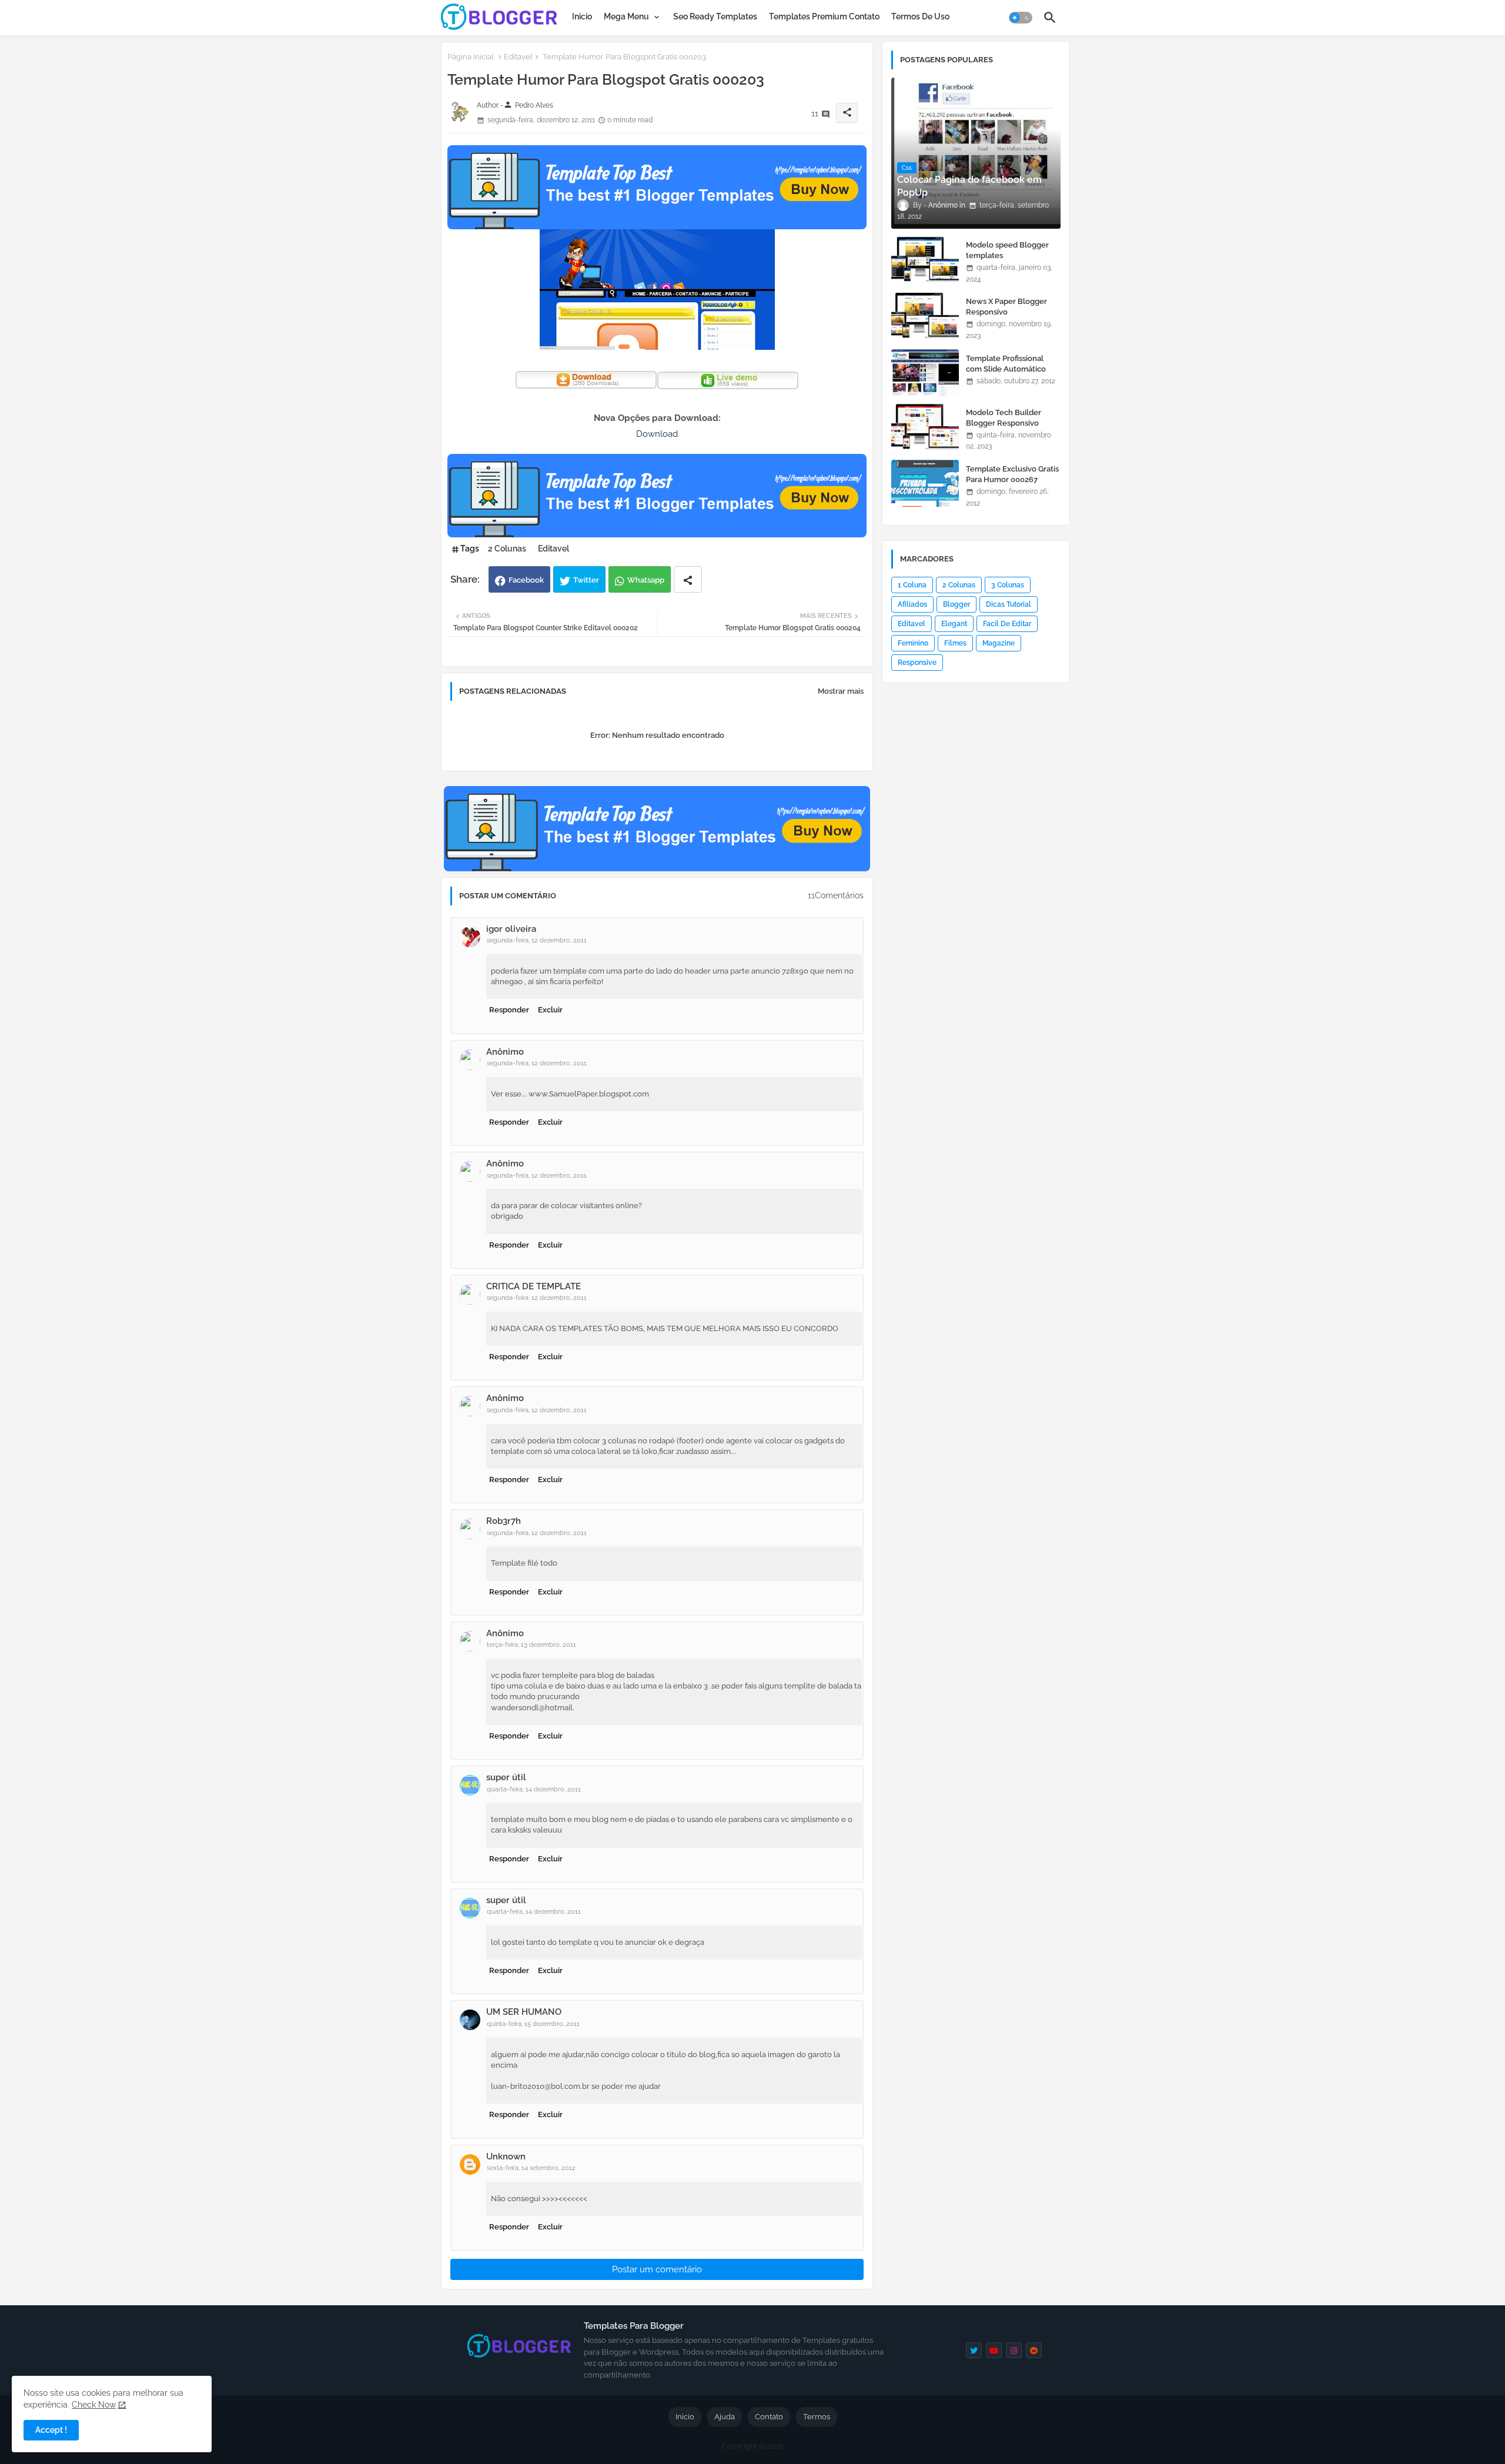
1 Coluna (912, 585)
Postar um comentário (657, 2269)
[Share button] (688, 579)
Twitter (586, 580)
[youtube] (994, 2350)
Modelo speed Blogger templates (1007, 250)
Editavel (518, 57)
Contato (769, 2417)
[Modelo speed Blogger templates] (925, 259)
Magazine (999, 643)
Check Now (94, 2405)
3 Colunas (1008, 585)
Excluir (550, 1010)
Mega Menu (626, 16)
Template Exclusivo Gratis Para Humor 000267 (1012, 474)
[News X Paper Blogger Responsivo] (925, 316)
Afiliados (912, 604)
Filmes (955, 643)
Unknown (506, 2157)
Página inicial (471, 57)
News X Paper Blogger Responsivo (1006, 307)
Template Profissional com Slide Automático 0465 (1006, 369)
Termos (817, 2417)
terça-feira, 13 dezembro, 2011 (531, 1645)
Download (657, 434)
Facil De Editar (1007, 624)
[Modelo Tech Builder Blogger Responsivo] (925, 427)
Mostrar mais (841, 691)
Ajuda (725, 2417)
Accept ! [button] (51, 2430)
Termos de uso (920, 16)
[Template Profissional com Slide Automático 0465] (925, 373)
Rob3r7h (504, 1521)
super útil (506, 1777)
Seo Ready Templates (715, 16)
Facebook (526, 580)
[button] (1021, 18)
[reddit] (1034, 2350)
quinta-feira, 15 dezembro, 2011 (533, 2024)
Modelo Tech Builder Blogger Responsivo (1004, 418)
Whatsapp (646, 580)
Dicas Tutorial (1009, 604)
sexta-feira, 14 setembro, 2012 (531, 2168)
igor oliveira (511, 929)
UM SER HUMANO (524, 2012)
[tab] (582, 16)
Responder (509, 1010)
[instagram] (1014, 2350)
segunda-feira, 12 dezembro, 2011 (537, 940)
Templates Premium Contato (824, 16)
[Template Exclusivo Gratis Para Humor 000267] (925, 483)
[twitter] (974, 2350)
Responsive (917, 663)
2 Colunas (507, 549)
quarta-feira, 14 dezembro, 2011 (534, 1789)
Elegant (954, 624)
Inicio (582, 16)
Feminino (913, 643)
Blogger (956, 604)
